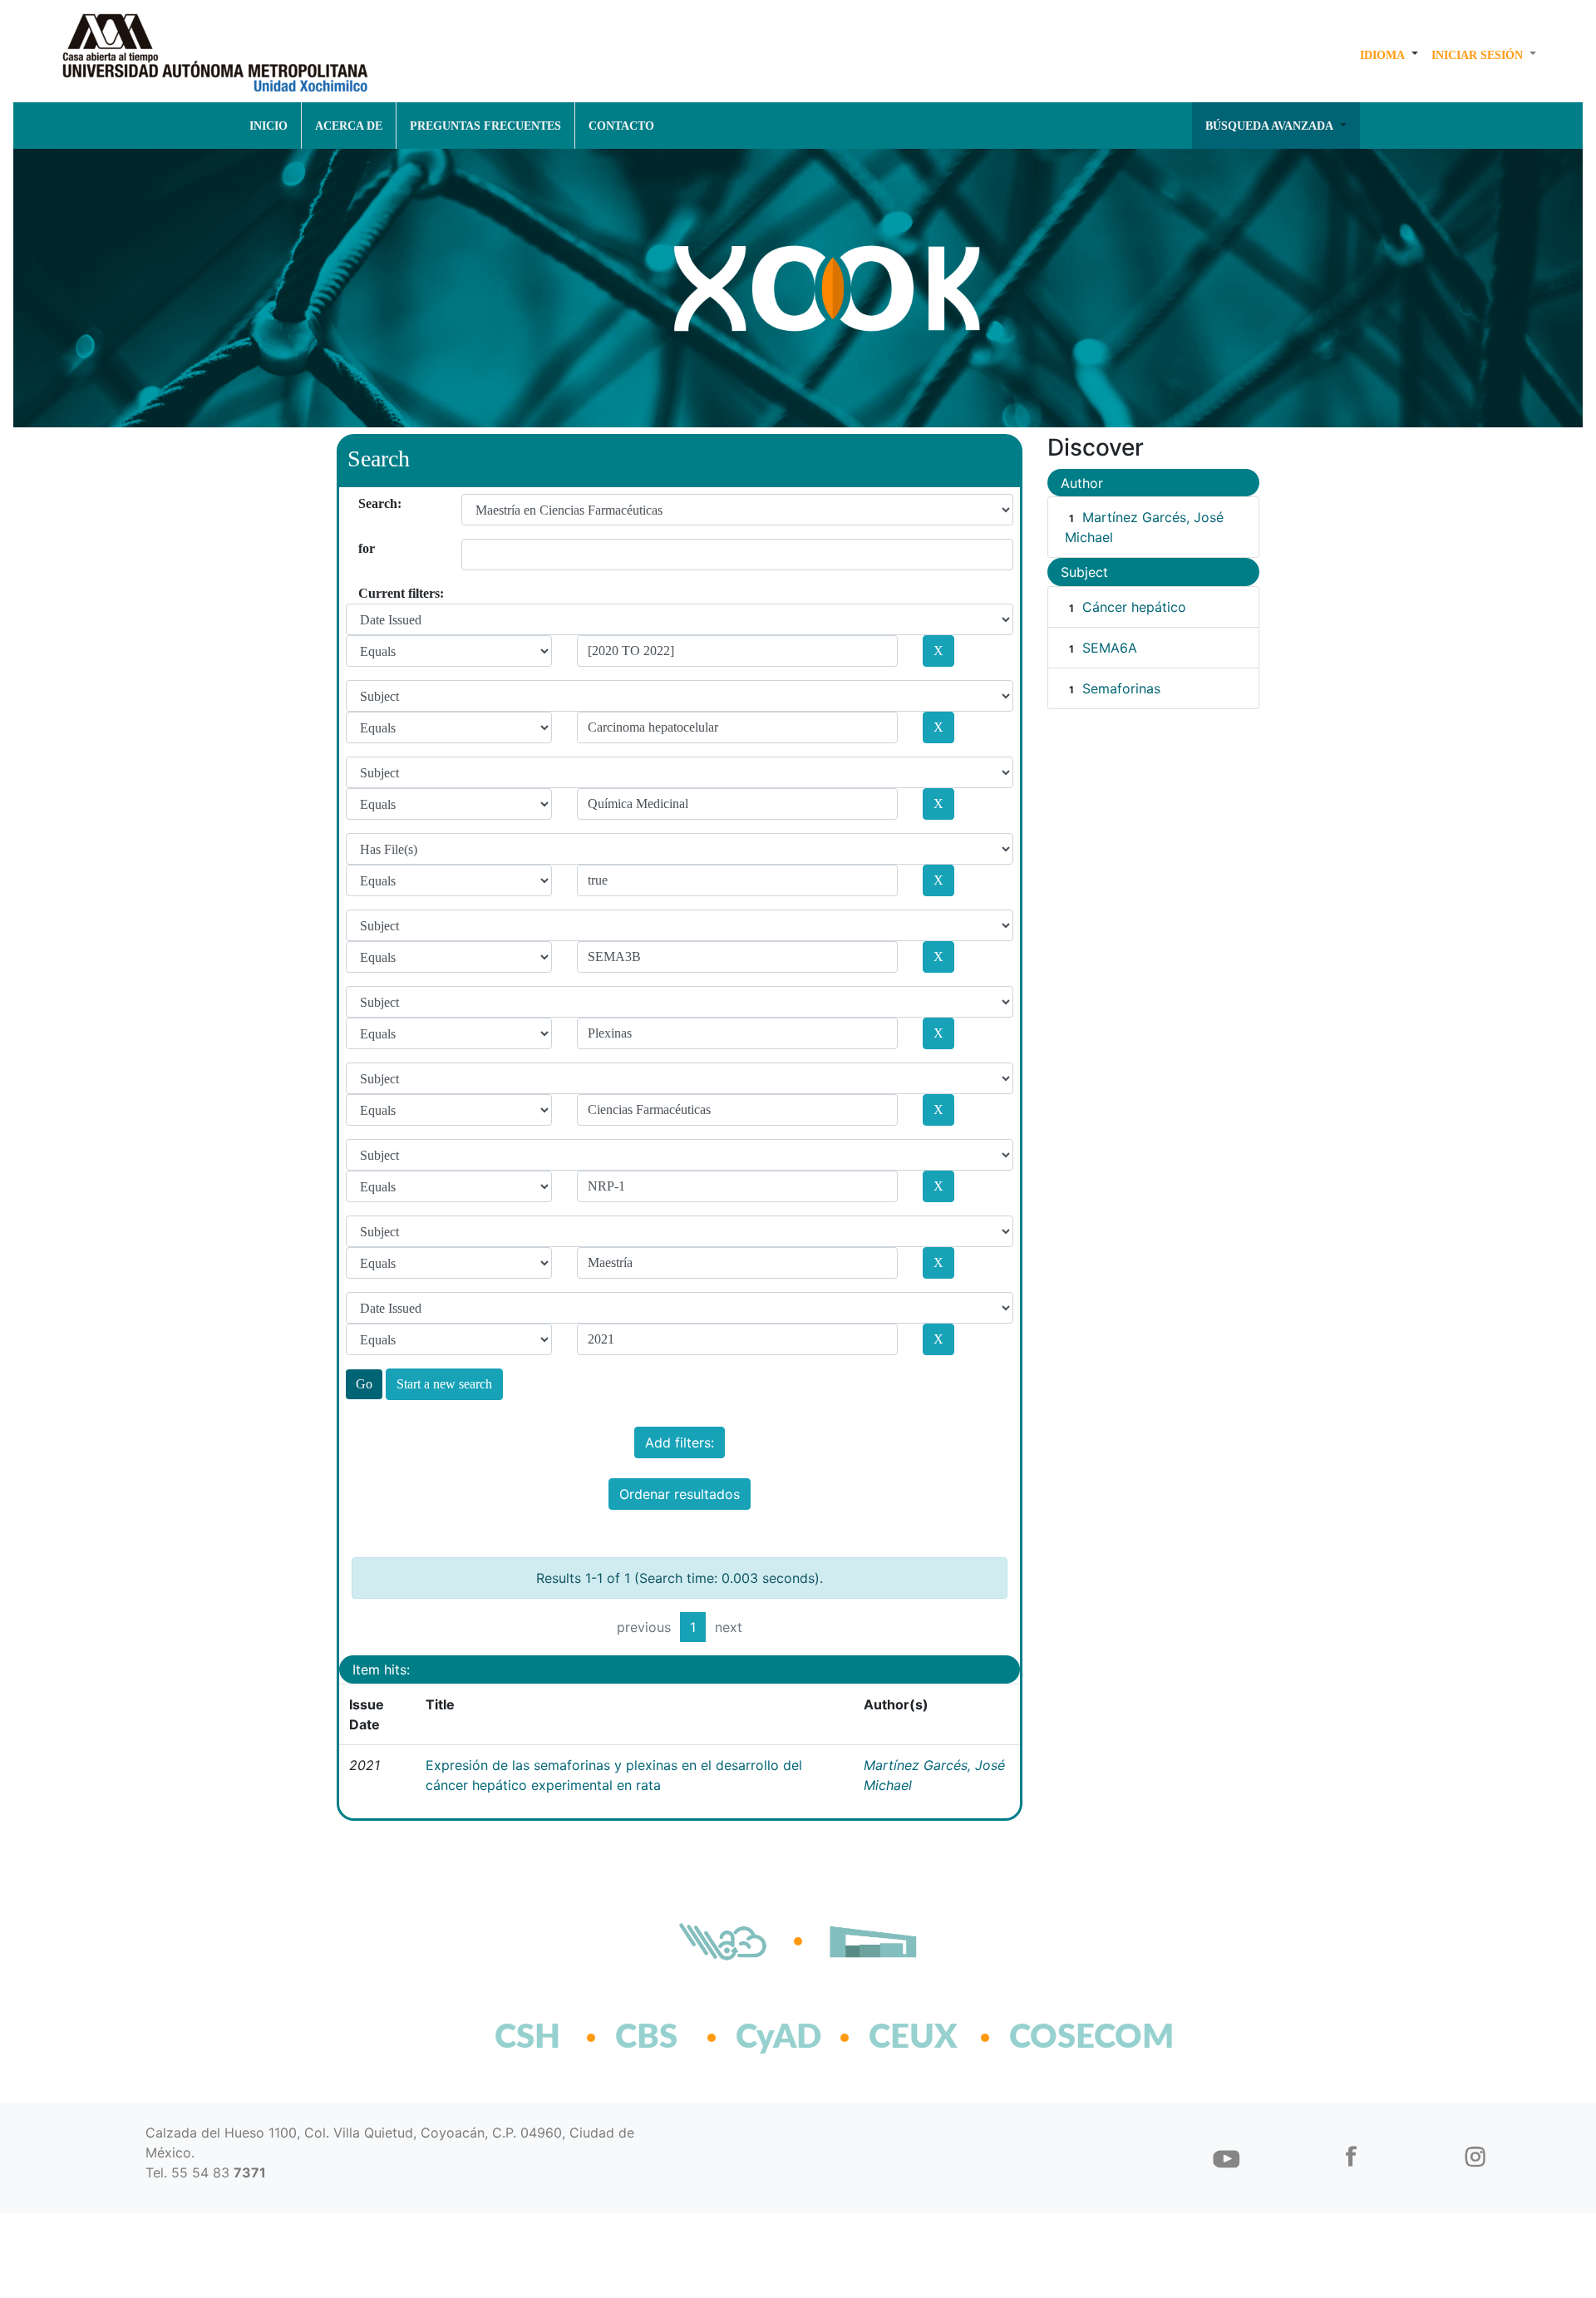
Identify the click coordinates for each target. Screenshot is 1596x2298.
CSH (527, 2038)
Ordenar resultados (680, 1494)
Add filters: (680, 1442)
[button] (1389, 55)
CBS (646, 2038)
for (365, 548)
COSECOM (1055, 2038)
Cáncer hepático (1134, 607)
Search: (365, 503)
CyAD (778, 2038)
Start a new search (444, 1384)
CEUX (913, 2038)
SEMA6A (1110, 648)
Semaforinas (1121, 688)
